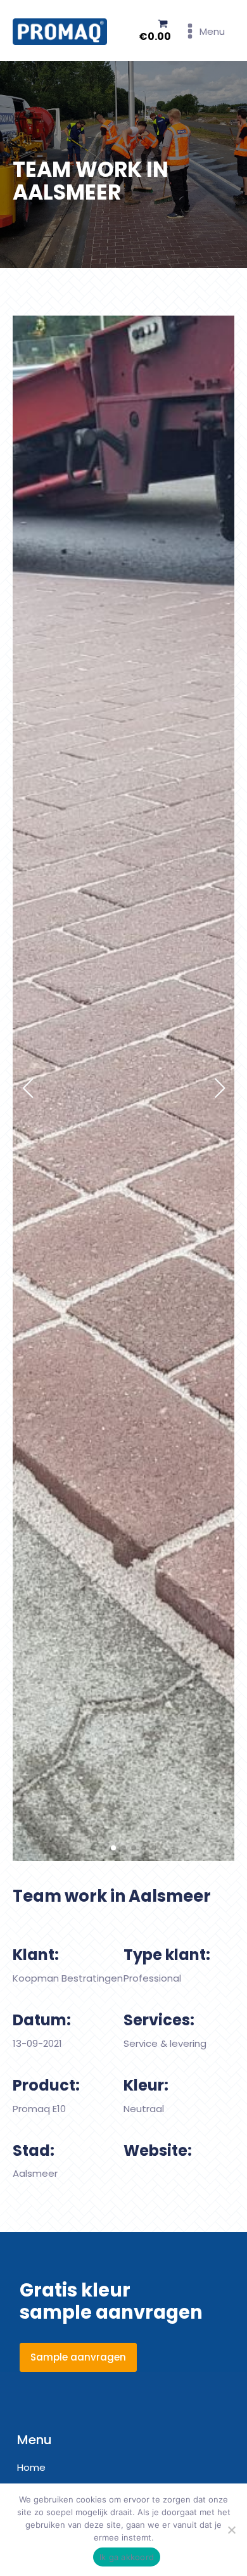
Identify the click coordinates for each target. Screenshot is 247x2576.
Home (31, 2467)
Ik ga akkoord (127, 2557)
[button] (93, 1848)
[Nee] (231, 2530)
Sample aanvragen (78, 2357)
